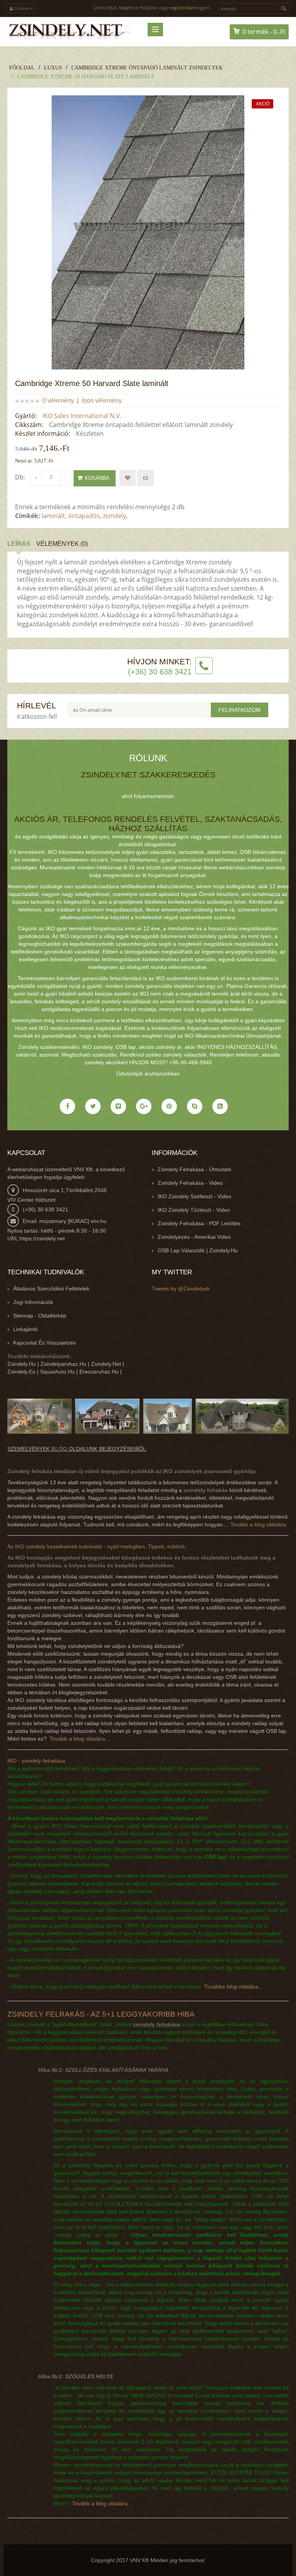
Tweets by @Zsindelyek (181, 1289)
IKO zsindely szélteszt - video (194, 1196)
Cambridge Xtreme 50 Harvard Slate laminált (86, 77)
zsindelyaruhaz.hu (63, 1364)
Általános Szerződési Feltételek (51, 1289)
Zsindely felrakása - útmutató (194, 1169)
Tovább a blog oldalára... (80, 1739)
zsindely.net (106, 1364)
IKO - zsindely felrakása (36, 1761)
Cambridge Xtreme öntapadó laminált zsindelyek (147, 68)
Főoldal (22, 68)
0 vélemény (58, 401)
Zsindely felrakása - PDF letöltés (199, 1223)
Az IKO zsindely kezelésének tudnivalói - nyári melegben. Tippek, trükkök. (97, 1546)
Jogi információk (33, 1302)
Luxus (53, 68)
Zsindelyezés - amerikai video (194, 1237)
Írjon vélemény (102, 401)
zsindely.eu (21, 1372)
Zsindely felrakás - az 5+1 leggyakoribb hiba (101, 2014)
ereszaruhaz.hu (99, 1372)
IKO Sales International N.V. (82, 416)
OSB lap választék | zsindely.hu (198, 1250)
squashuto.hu (57, 1372)
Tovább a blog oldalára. (259, 1524)
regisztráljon (183, 8)
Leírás (19, 544)
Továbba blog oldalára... (233, 1987)
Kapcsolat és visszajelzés (45, 1343)
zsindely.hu (22, 1364)
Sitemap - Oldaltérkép (40, 1316)
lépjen (126, 8)
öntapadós (84, 516)
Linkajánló (25, 1329)
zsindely (114, 516)
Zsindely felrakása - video (190, 1183)
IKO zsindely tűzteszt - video (194, 1210)
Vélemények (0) (62, 544)
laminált (53, 516)
